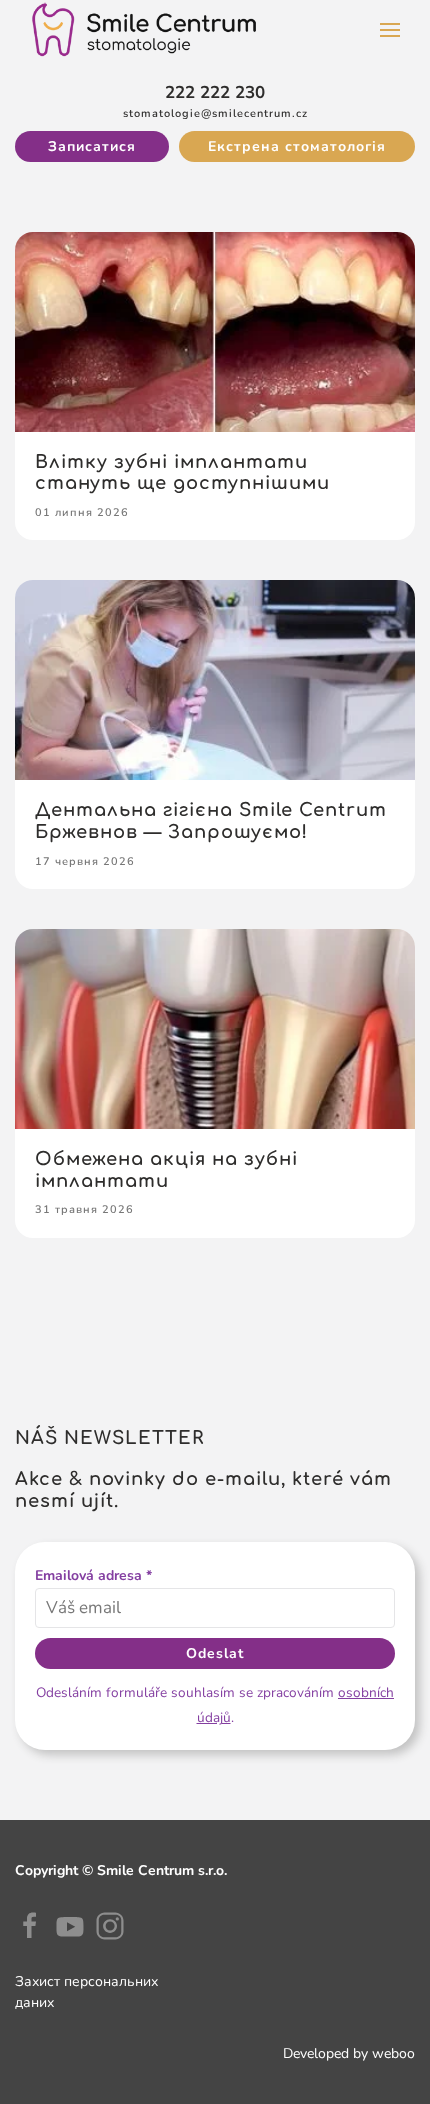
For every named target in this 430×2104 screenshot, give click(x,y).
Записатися (92, 146)
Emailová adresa (93, 1575)
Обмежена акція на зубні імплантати (166, 1170)
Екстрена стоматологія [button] (297, 146)
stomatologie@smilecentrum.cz (215, 113)
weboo (393, 2053)
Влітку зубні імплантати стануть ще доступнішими (182, 473)
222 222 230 (215, 92)
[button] (390, 30)
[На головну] (144, 30)
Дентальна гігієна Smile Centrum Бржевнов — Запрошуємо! (211, 821)
